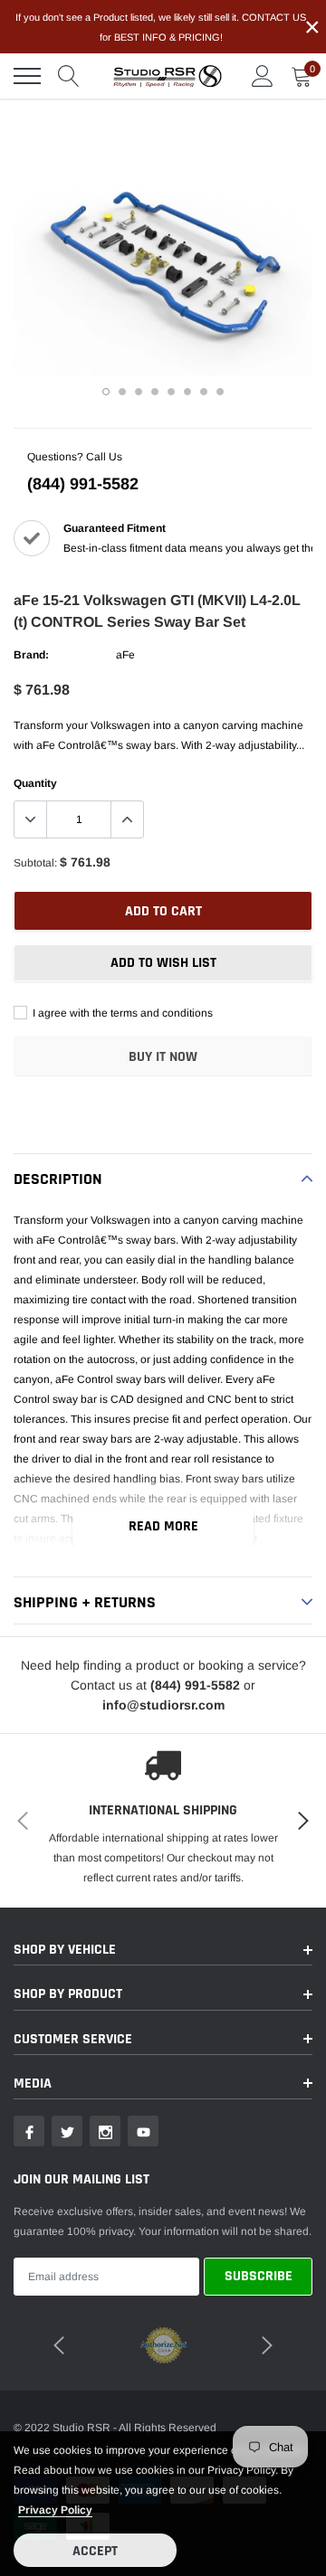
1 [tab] (106, 392)
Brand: (31, 655)
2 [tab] (122, 392)
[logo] (168, 76)
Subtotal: (35, 863)
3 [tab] (139, 392)
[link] (29, 2131)
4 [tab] (155, 392)
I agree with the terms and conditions (121, 1013)
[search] (69, 76)
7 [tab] (204, 392)
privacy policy (55, 2510)
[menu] (27, 76)
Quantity (35, 783)
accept (95, 2551)
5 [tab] (171, 392)
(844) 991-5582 (83, 484)
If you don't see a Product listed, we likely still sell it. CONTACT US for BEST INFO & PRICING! (161, 27)
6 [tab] (187, 392)
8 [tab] (220, 392)
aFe (125, 655)
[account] (263, 76)
